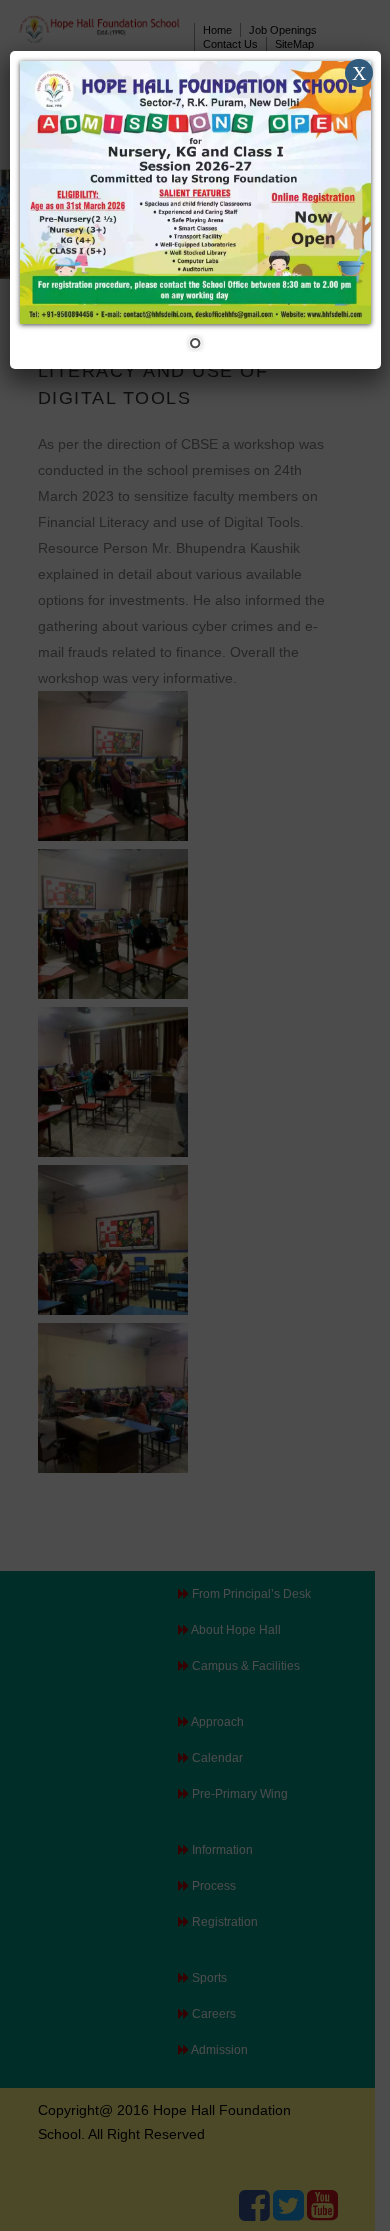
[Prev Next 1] (195, 210)
